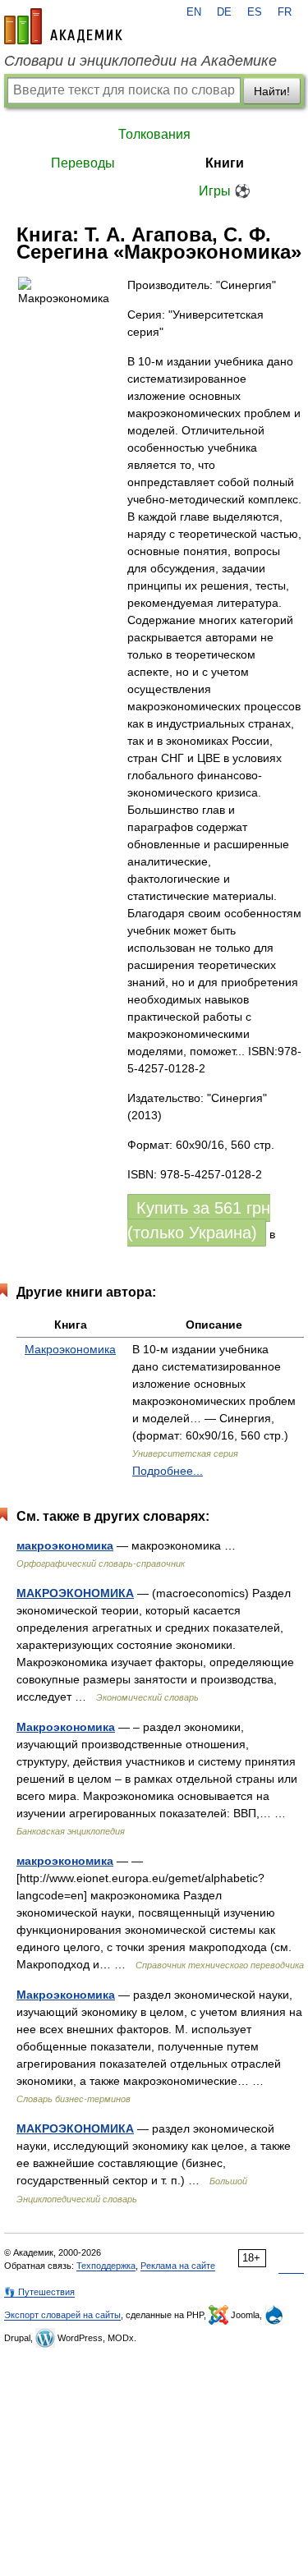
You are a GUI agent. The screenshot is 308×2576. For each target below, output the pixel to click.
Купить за (199, 1220)
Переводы (83, 163)
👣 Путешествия (39, 2292)
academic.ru (63, 26)
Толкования (154, 134)
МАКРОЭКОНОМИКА (75, 1593)
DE (224, 12)
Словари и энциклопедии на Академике (140, 61)
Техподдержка (106, 2266)
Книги (225, 163)
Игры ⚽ (225, 191)
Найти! (272, 91)
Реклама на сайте (178, 2266)
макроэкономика (65, 1545)
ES (255, 12)
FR (285, 12)
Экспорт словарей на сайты (62, 2315)
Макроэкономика (70, 1349)
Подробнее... (168, 1471)
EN (194, 12)
